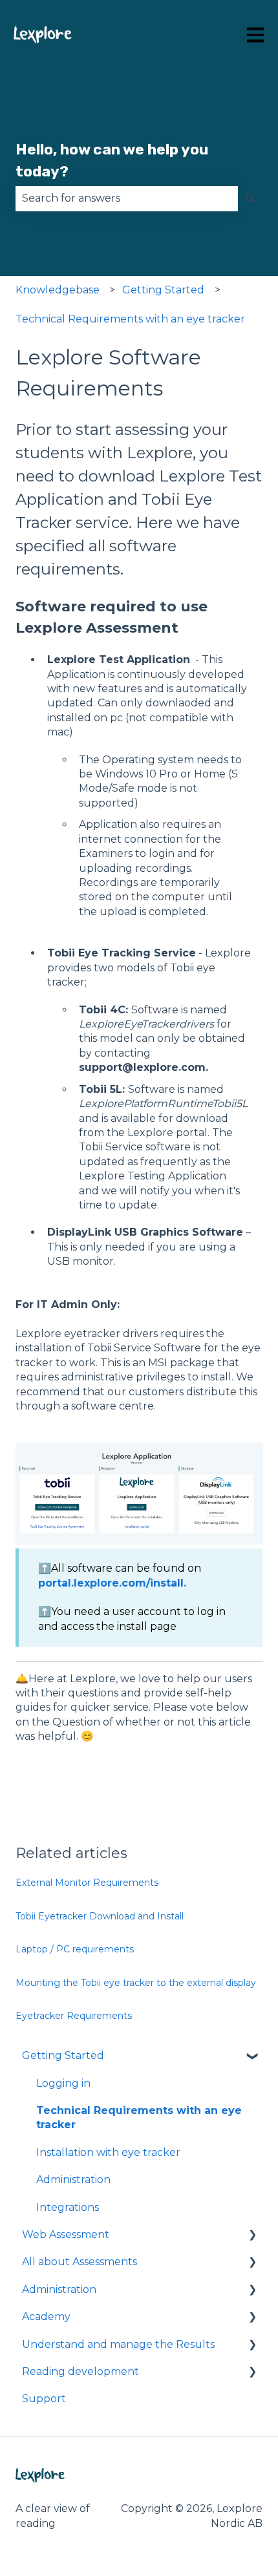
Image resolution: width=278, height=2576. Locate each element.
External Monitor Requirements (87, 1883)
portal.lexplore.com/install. (112, 1583)
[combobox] (127, 198)
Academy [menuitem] (46, 2317)
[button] (252, 2057)
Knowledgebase (58, 290)
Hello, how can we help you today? (112, 161)
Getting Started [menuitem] (63, 2055)
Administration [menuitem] (73, 2180)
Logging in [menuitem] (63, 2083)
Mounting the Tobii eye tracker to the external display (136, 1983)
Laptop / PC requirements (75, 1949)
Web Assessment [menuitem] (66, 2234)
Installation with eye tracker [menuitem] (108, 2152)
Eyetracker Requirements (74, 2016)
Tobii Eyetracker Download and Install (100, 1916)
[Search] (250, 198)
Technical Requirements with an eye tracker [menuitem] (139, 2117)
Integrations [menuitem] (68, 2207)
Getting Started (163, 290)
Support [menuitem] (44, 2399)
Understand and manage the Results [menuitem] (118, 2344)
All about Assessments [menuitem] (80, 2262)
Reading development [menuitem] (80, 2371)
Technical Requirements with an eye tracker (130, 319)
